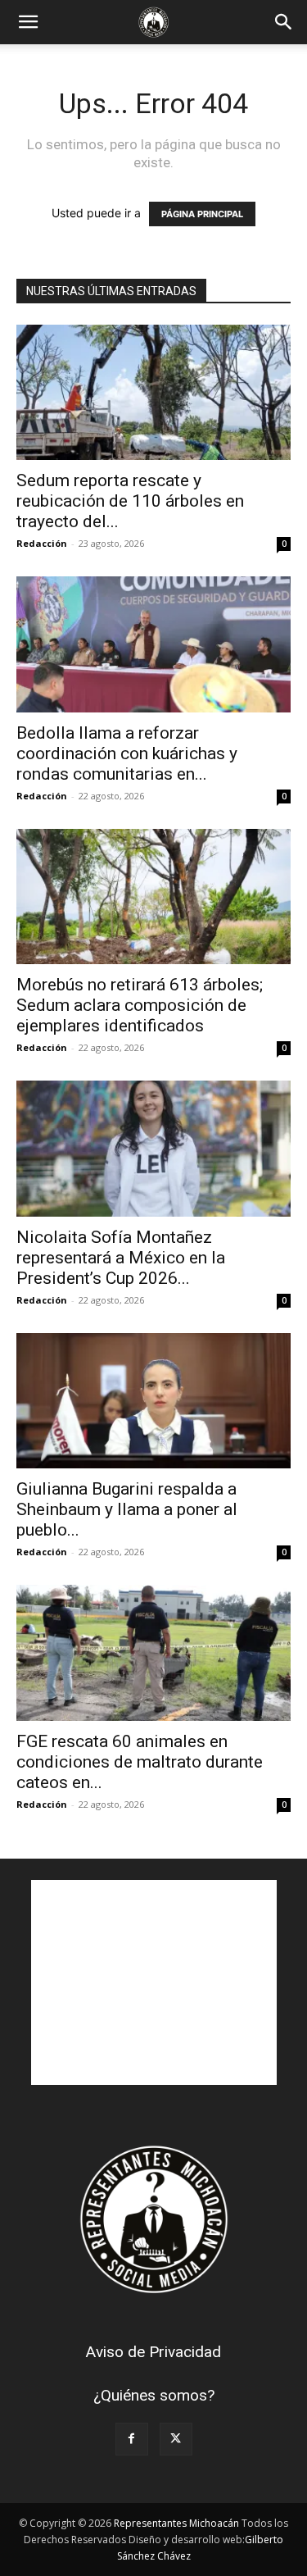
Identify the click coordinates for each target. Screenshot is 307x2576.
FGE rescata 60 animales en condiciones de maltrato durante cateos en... (140, 1762)
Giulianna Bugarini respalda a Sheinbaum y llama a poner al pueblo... (127, 1509)
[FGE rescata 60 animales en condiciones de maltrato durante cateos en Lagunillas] (153, 1652)
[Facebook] (132, 2439)
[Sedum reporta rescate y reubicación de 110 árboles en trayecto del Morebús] (153, 392)
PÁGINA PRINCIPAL (202, 214)
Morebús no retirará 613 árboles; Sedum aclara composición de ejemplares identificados (140, 1005)
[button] (28, 22)
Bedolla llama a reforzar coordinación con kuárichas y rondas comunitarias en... (127, 753)
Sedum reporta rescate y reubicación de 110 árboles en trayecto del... (130, 501)
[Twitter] (176, 2439)
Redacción (42, 543)
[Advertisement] (154, 1982)
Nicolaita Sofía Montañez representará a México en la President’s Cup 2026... (121, 1258)
